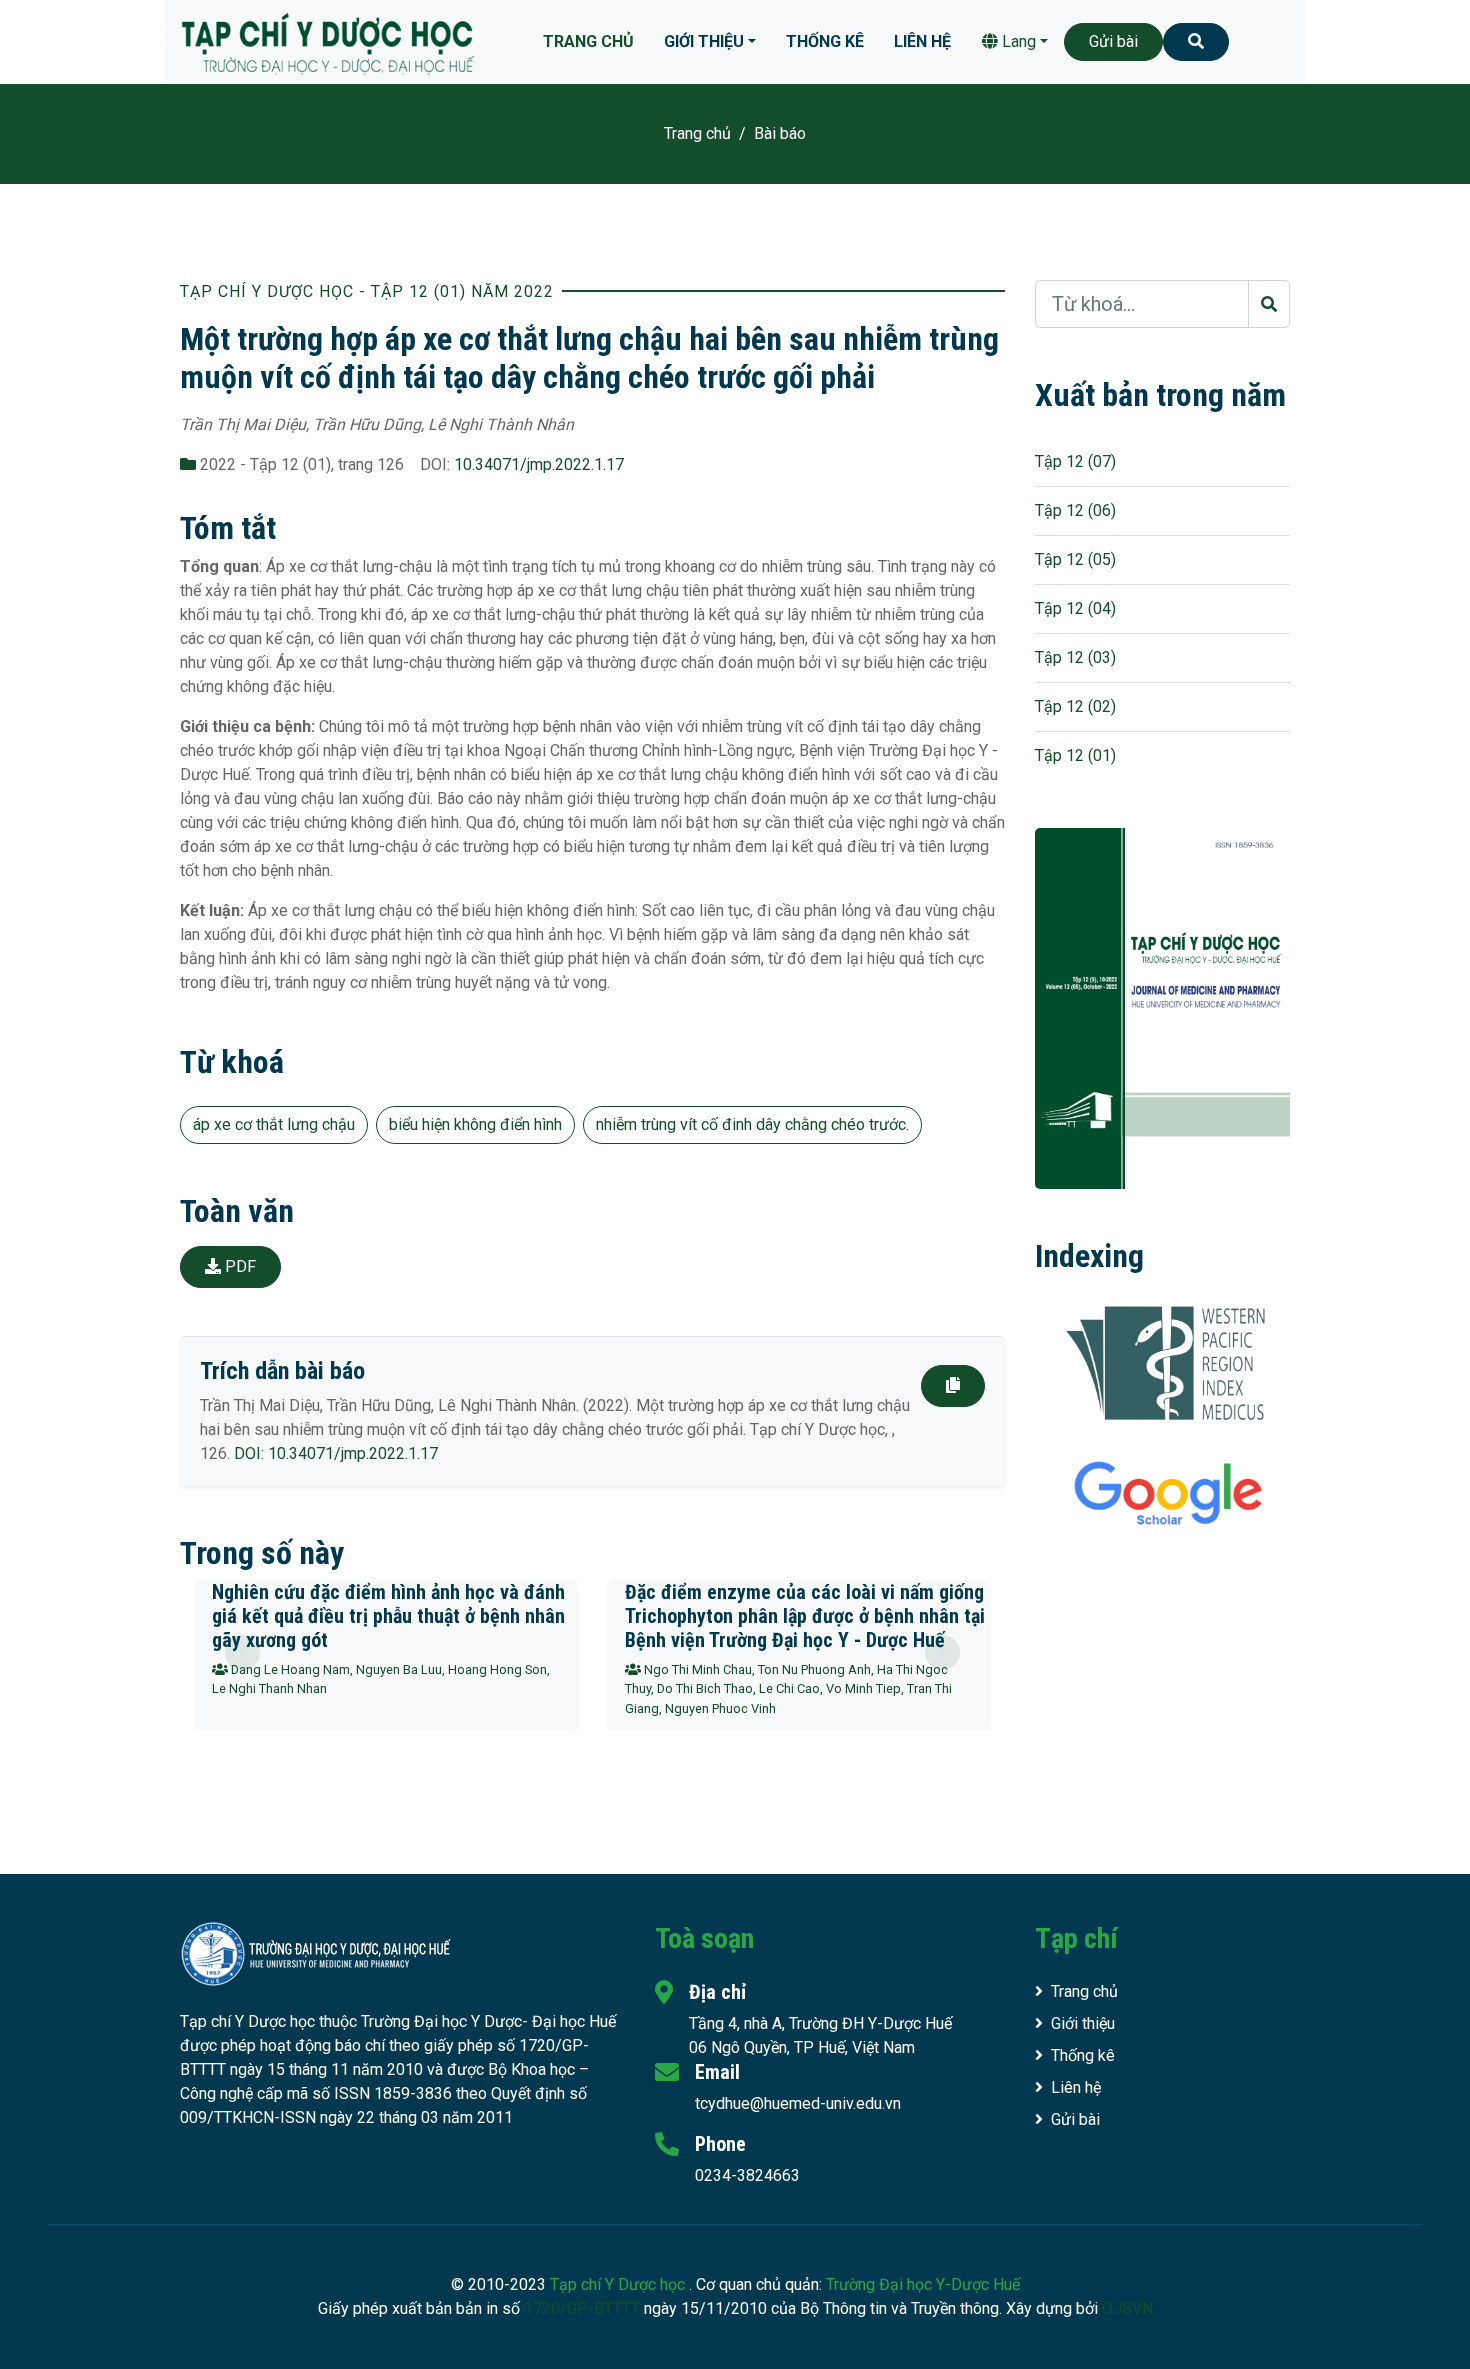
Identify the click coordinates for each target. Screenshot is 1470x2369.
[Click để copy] (953, 1386)
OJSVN (1127, 2308)
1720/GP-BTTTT (582, 2308)
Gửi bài (1113, 41)
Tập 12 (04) (1075, 608)
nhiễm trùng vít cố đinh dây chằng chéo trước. (752, 1124)
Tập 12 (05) (1075, 559)
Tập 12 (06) (1075, 510)
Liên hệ (922, 41)
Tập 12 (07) (1075, 461)
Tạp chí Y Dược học (619, 2284)
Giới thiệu (704, 41)
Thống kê (825, 41)
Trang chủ (588, 41)
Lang (1017, 41)
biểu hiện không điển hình (475, 1124)
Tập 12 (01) (1075, 755)
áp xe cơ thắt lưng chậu (274, 1124)
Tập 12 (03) (1075, 657)
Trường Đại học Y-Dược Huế (923, 2284)
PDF (238, 1266)
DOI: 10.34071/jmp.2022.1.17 (336, 1453)
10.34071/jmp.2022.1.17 (539, 464)
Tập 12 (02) (1075, 706)
